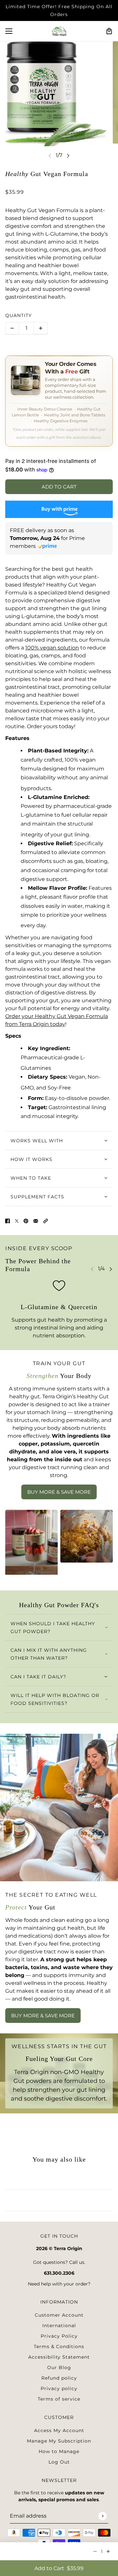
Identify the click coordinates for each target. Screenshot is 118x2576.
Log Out (59, 2462)
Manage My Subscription (59, 2441)
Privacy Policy (59, 2336)
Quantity (19, 315)
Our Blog (59, 2367)
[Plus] (41, 328)
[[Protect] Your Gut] (59, 1807)
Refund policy (59, 2378)
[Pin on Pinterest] (26, 1221)
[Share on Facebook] (8, 1221)
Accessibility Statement (59, 2357)
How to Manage (59, 2451)
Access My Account (59, 2430)
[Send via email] (36, 1221)
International (59, 2326)
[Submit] (102, 2516)
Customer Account (59, 2315)
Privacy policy (59, 2388)
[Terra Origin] (59, 31)
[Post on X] (17, 1221)
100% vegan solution (52, 648)
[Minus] (12, 328)
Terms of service (59, 2399)
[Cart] (109, 31)
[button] (46, 1221)
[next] (68, 156)
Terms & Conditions (59, 2346)
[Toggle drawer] (9, 31)
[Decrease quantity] (95, 2551)
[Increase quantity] (108, 2551)
